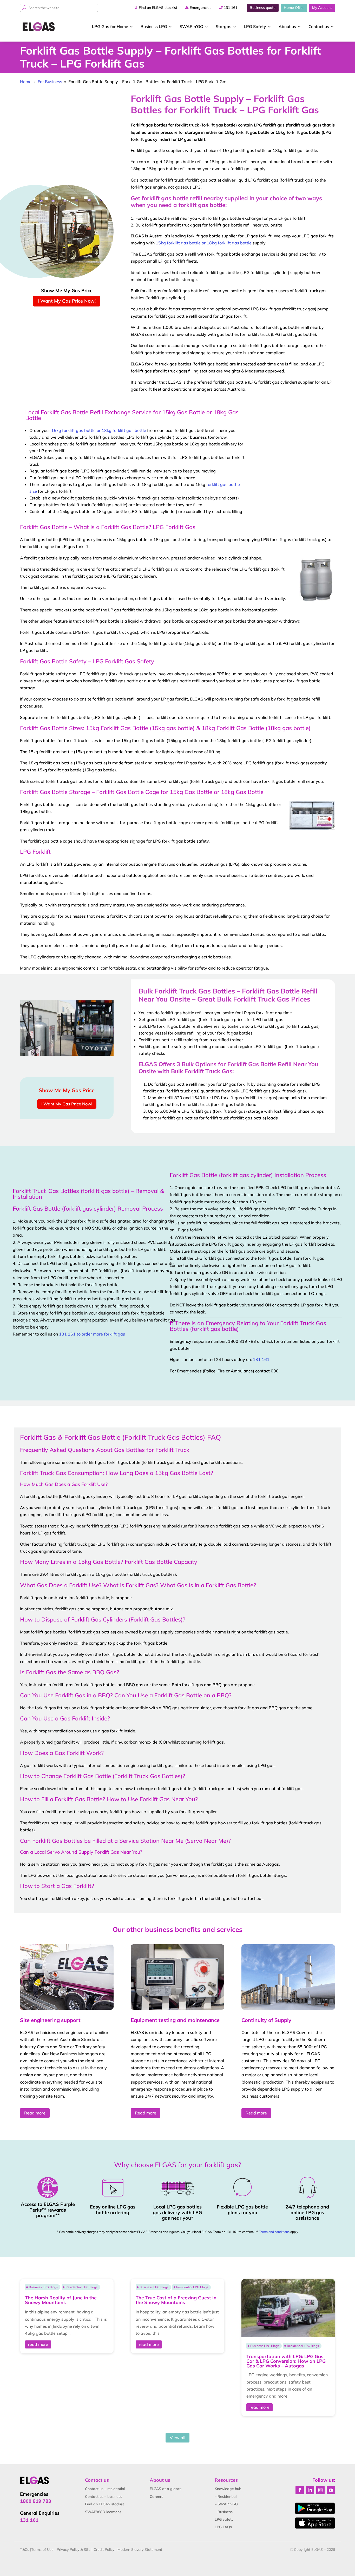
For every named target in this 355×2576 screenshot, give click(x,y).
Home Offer (294, 8)
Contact (319, 26)
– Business (224, 2512)
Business (154, 26)
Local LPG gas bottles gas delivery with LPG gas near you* (177, 2212)
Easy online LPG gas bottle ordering (113, 2210)
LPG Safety (255, 26)
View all (177, 2438)
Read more (35, 2113)
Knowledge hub (228, 2489)
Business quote (263, 8)
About (287, 26)
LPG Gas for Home (110, 26)
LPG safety (224, 2519)
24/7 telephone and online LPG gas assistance (307, 2212)
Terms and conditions (274, 2232)
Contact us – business (104, 2497)
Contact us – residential (105, 2489)
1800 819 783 (36, 2501)
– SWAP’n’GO (226, 2504)
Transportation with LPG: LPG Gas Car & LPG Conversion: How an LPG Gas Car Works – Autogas (286, 2361)
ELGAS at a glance (166, 2489)
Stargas (223, 26)
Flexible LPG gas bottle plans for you (242, 2210)
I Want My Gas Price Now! (67, 301)
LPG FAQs (223, 2527)
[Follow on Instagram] (320, 2490)
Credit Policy (104, 2550)
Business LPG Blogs (43, 2287)
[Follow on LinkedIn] (310, 2490)
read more (38, 2344)
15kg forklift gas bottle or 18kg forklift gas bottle (204, 243)
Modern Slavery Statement (140, 2550)
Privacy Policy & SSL (74, 2550)
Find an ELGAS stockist (158, 8)
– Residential (226, 2497)
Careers (156, 2497)
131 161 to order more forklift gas (92, 1334)
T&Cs (25, 2550)
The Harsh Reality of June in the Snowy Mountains (61, 2300)
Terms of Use (42, 2550)
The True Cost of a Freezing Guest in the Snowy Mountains (176, 2300)
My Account (322, 8)
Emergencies (200, 8)
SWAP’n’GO (191, 26)
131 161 (231, 8)
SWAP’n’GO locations (103, 2512)
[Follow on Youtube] (331, 2490)
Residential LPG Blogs (81, 2287)
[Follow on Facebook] (300, 2490)
